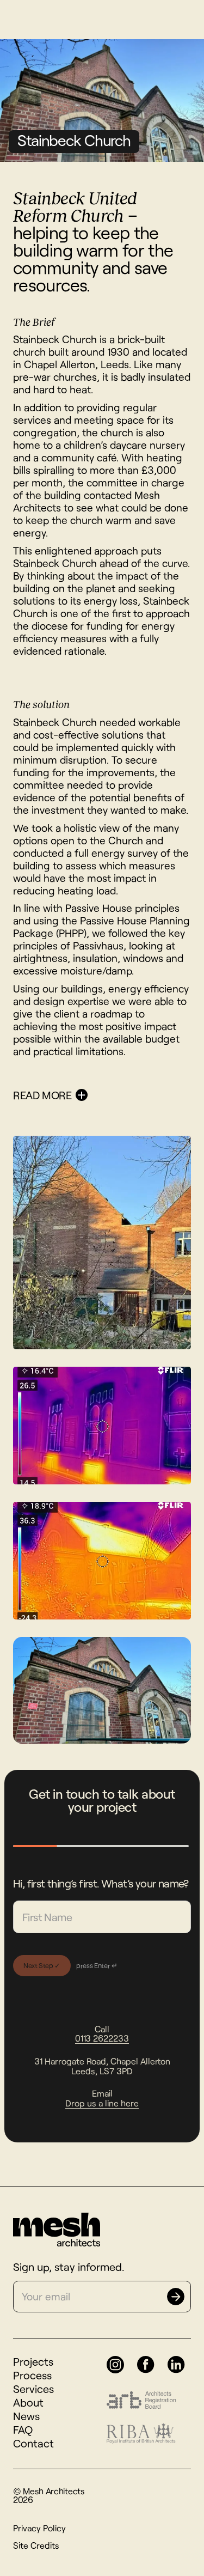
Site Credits (36, 2545)
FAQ (23, 2429)
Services (33, 2389)
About (28, 2402)
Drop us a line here (102, 2103)
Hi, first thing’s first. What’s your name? (101, 1883)
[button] (102, 1095)
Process (32, 2375)
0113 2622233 (102, 2038)
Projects (33, 2361)
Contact (33, 2443)
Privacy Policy (39, 2528)
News (26, 2416)
